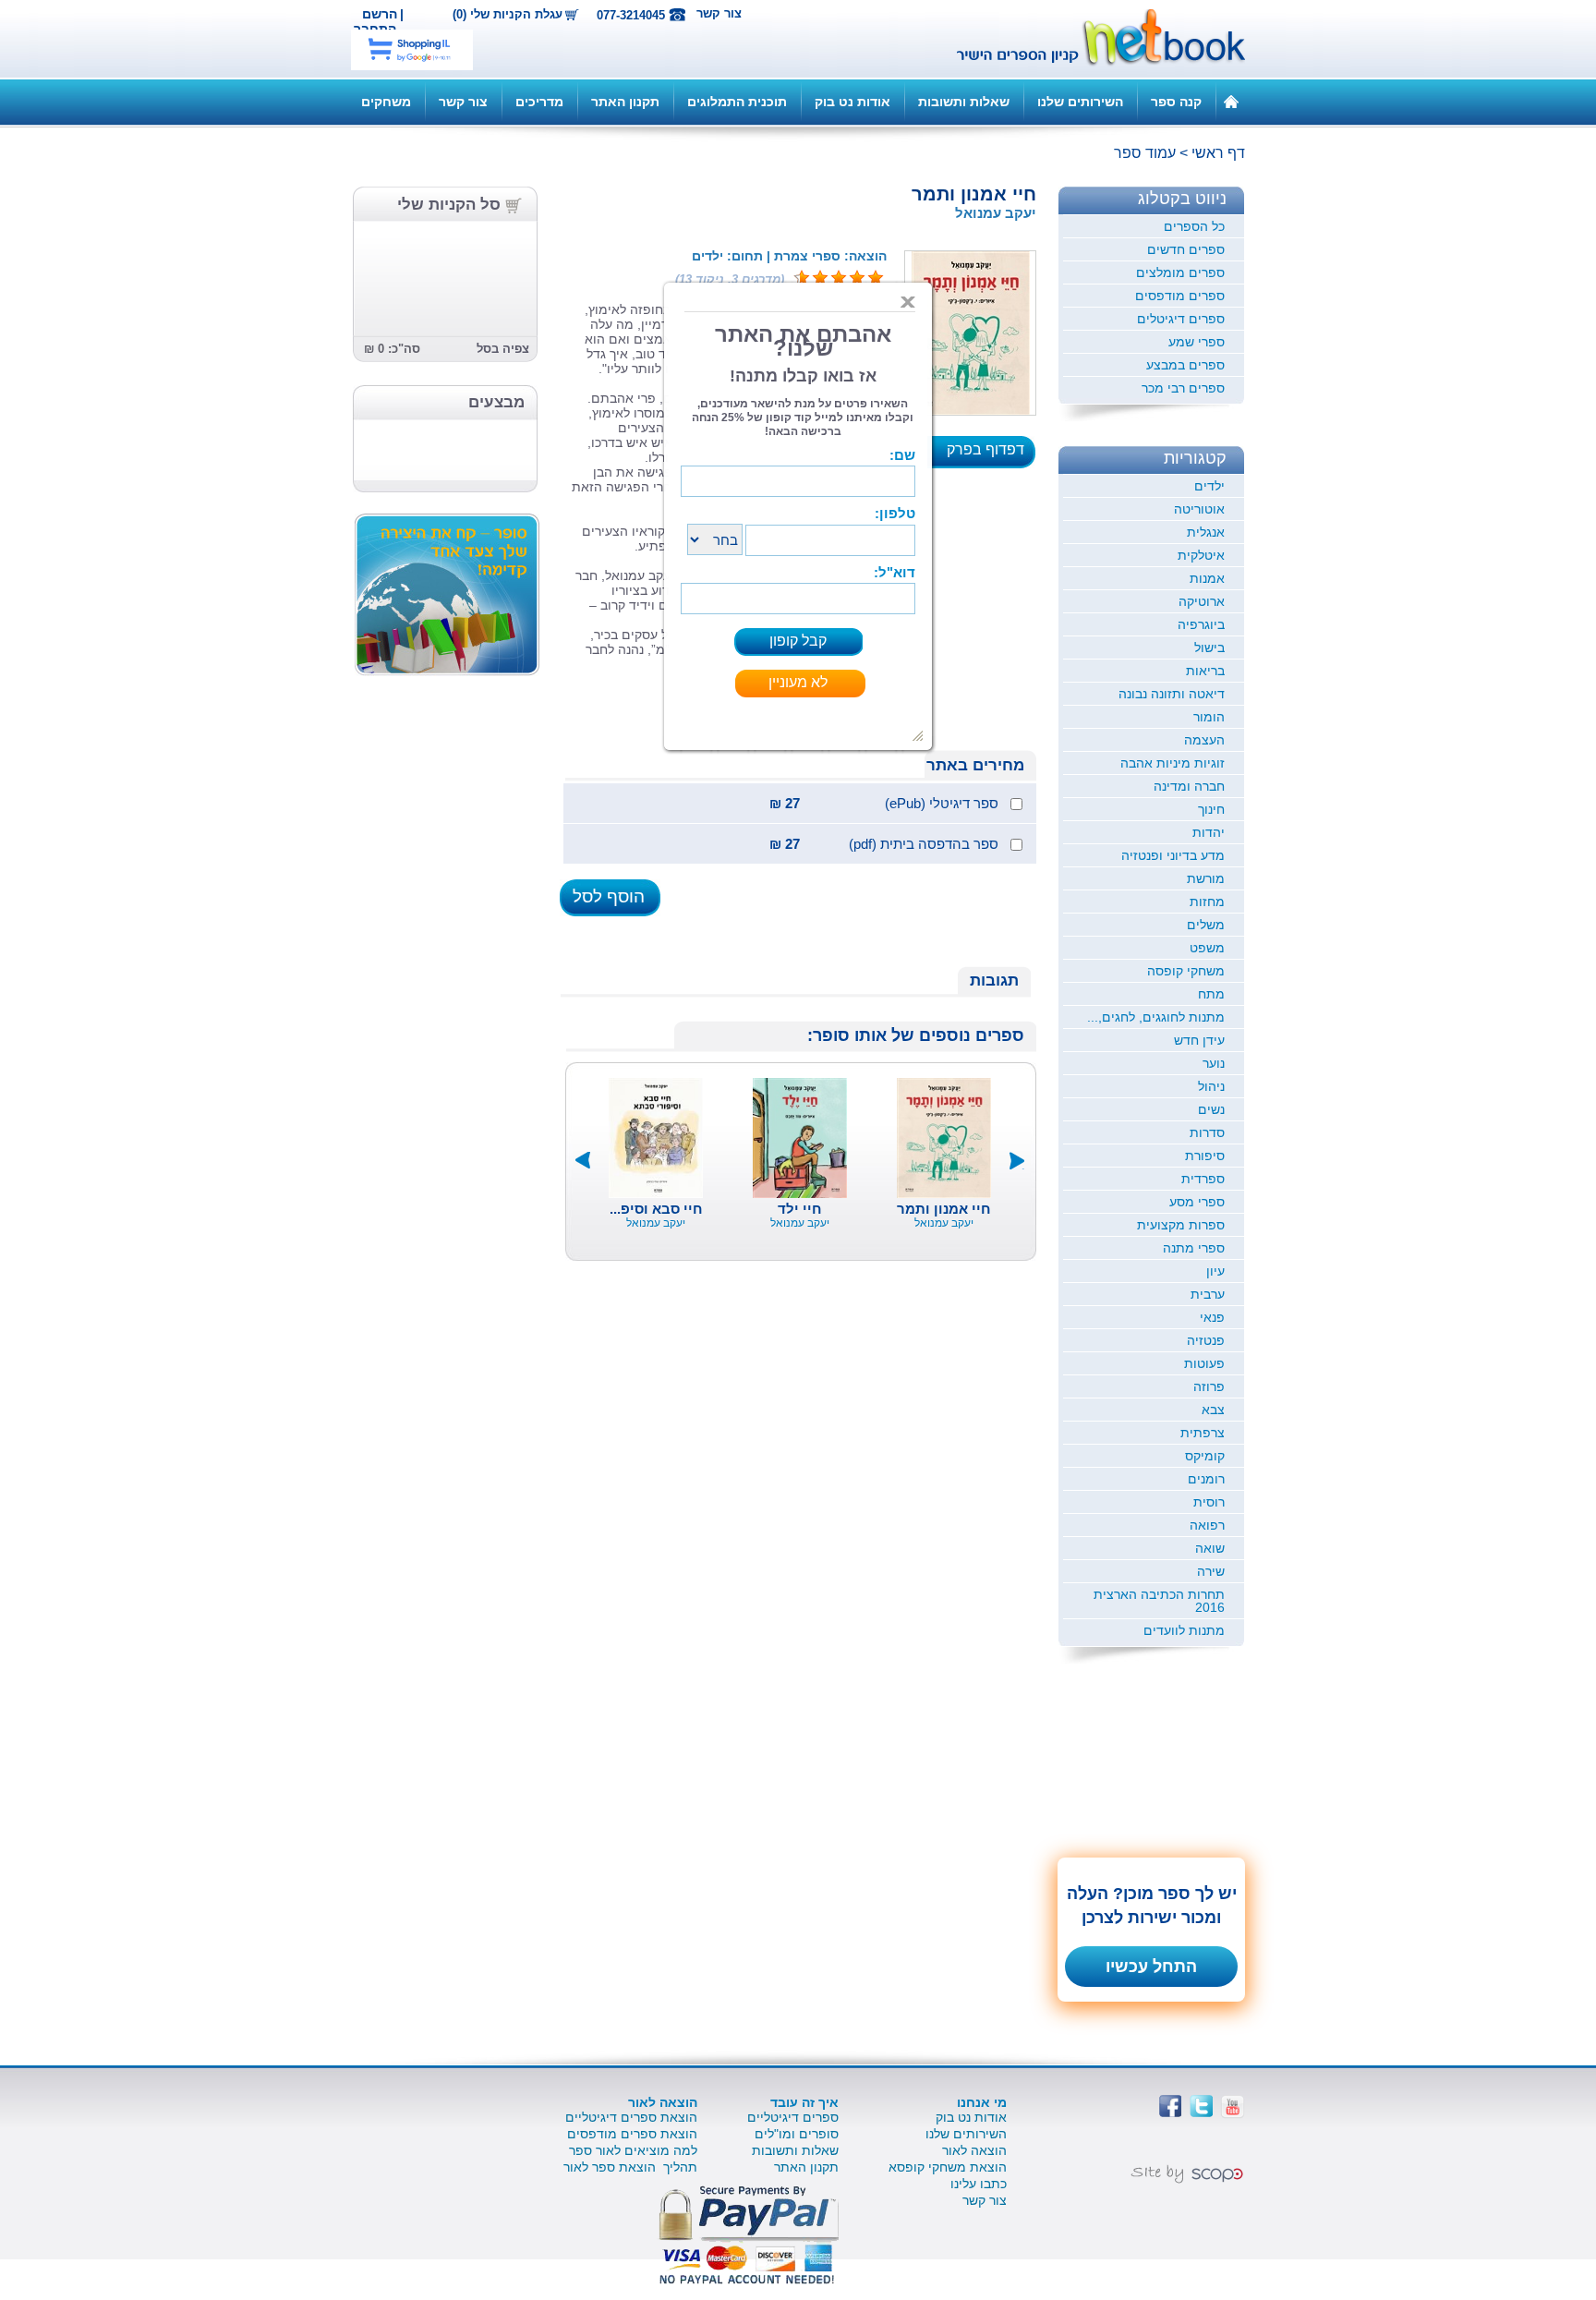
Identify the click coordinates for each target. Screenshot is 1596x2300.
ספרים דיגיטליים (793, 2117)
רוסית (1209, 1502)
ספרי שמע (1197, 342)
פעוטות (1204, 1363)
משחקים (386, 102)
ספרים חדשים (1186, 249)
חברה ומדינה (1189, 786)
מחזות (1207, 902)
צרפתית (1203, 1433)
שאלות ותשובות (964, 102)
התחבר (375, 29)
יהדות (1209, 832)
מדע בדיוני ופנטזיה (1173, 855)
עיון (1215, 1271)
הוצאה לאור (974, 2150)
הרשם (380, 14)
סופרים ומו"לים (797, 2134)
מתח (1211, 994)
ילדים (1209, 486)
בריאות (1205, 671)
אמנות (1207, 578)
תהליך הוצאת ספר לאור (630, 2167)
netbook (1091, 39)
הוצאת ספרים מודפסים (632, 2134)
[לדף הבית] (1231, 101)
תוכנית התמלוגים (737, 102)
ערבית (1208, 1294)
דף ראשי (1218, 153)
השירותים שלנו (1080, 102)
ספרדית (1203, 1179)
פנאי (1212, 1317)
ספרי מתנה (1194, 1248)
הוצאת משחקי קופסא (948, 2167)
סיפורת (1205, 1156)
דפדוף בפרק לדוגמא (991, 455)
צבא (1213, 1410)
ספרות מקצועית (1181, 1225)
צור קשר (719, 13)
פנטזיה (1206, 1340)
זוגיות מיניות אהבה (1173, 763)
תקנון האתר (625, 102)
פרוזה (1209, 1386)
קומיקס (1205, 1456)
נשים (1211, 1109)
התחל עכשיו (1151, 1967)
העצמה (1204, 740)
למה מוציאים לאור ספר (633, 2150)
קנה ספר (1176, 102)
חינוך (1211, 809)
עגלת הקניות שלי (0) (508, 15)
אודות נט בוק (852, 102)
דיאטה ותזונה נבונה (1172, 694)
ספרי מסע (1197, 1202)
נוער (1214, 1063)
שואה (1210, 1548)
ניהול (1211, 1086)
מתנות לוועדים (1184, 1630)
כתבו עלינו (979, 2184)
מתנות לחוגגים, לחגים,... (1156, 1017)
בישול (1209, 648)
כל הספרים (1194, 226)
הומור (1209, 717)
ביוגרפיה (1201, 624)
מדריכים (539, 102)
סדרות (1207, 1132)
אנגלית (1206, 532)
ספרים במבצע (1185, 365)
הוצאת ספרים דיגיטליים (631, 2117)
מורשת (1206, 878)
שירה (1211, 1571)
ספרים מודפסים (1180, 296)
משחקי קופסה (1186, 971)
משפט (1207, 948)
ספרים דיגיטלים (1181, 319)
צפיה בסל (503, 349)
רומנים (1206, 1479)
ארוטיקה (1202, 601)
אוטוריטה (1199, 509)
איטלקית (1201, 555)
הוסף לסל (609, 896)
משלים (1206, 925)
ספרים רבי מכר (1183, 388)
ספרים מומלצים (1180, 272)
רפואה (1207, 1525)
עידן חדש (1199, 1040)
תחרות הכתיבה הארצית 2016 (1159, 1601)
